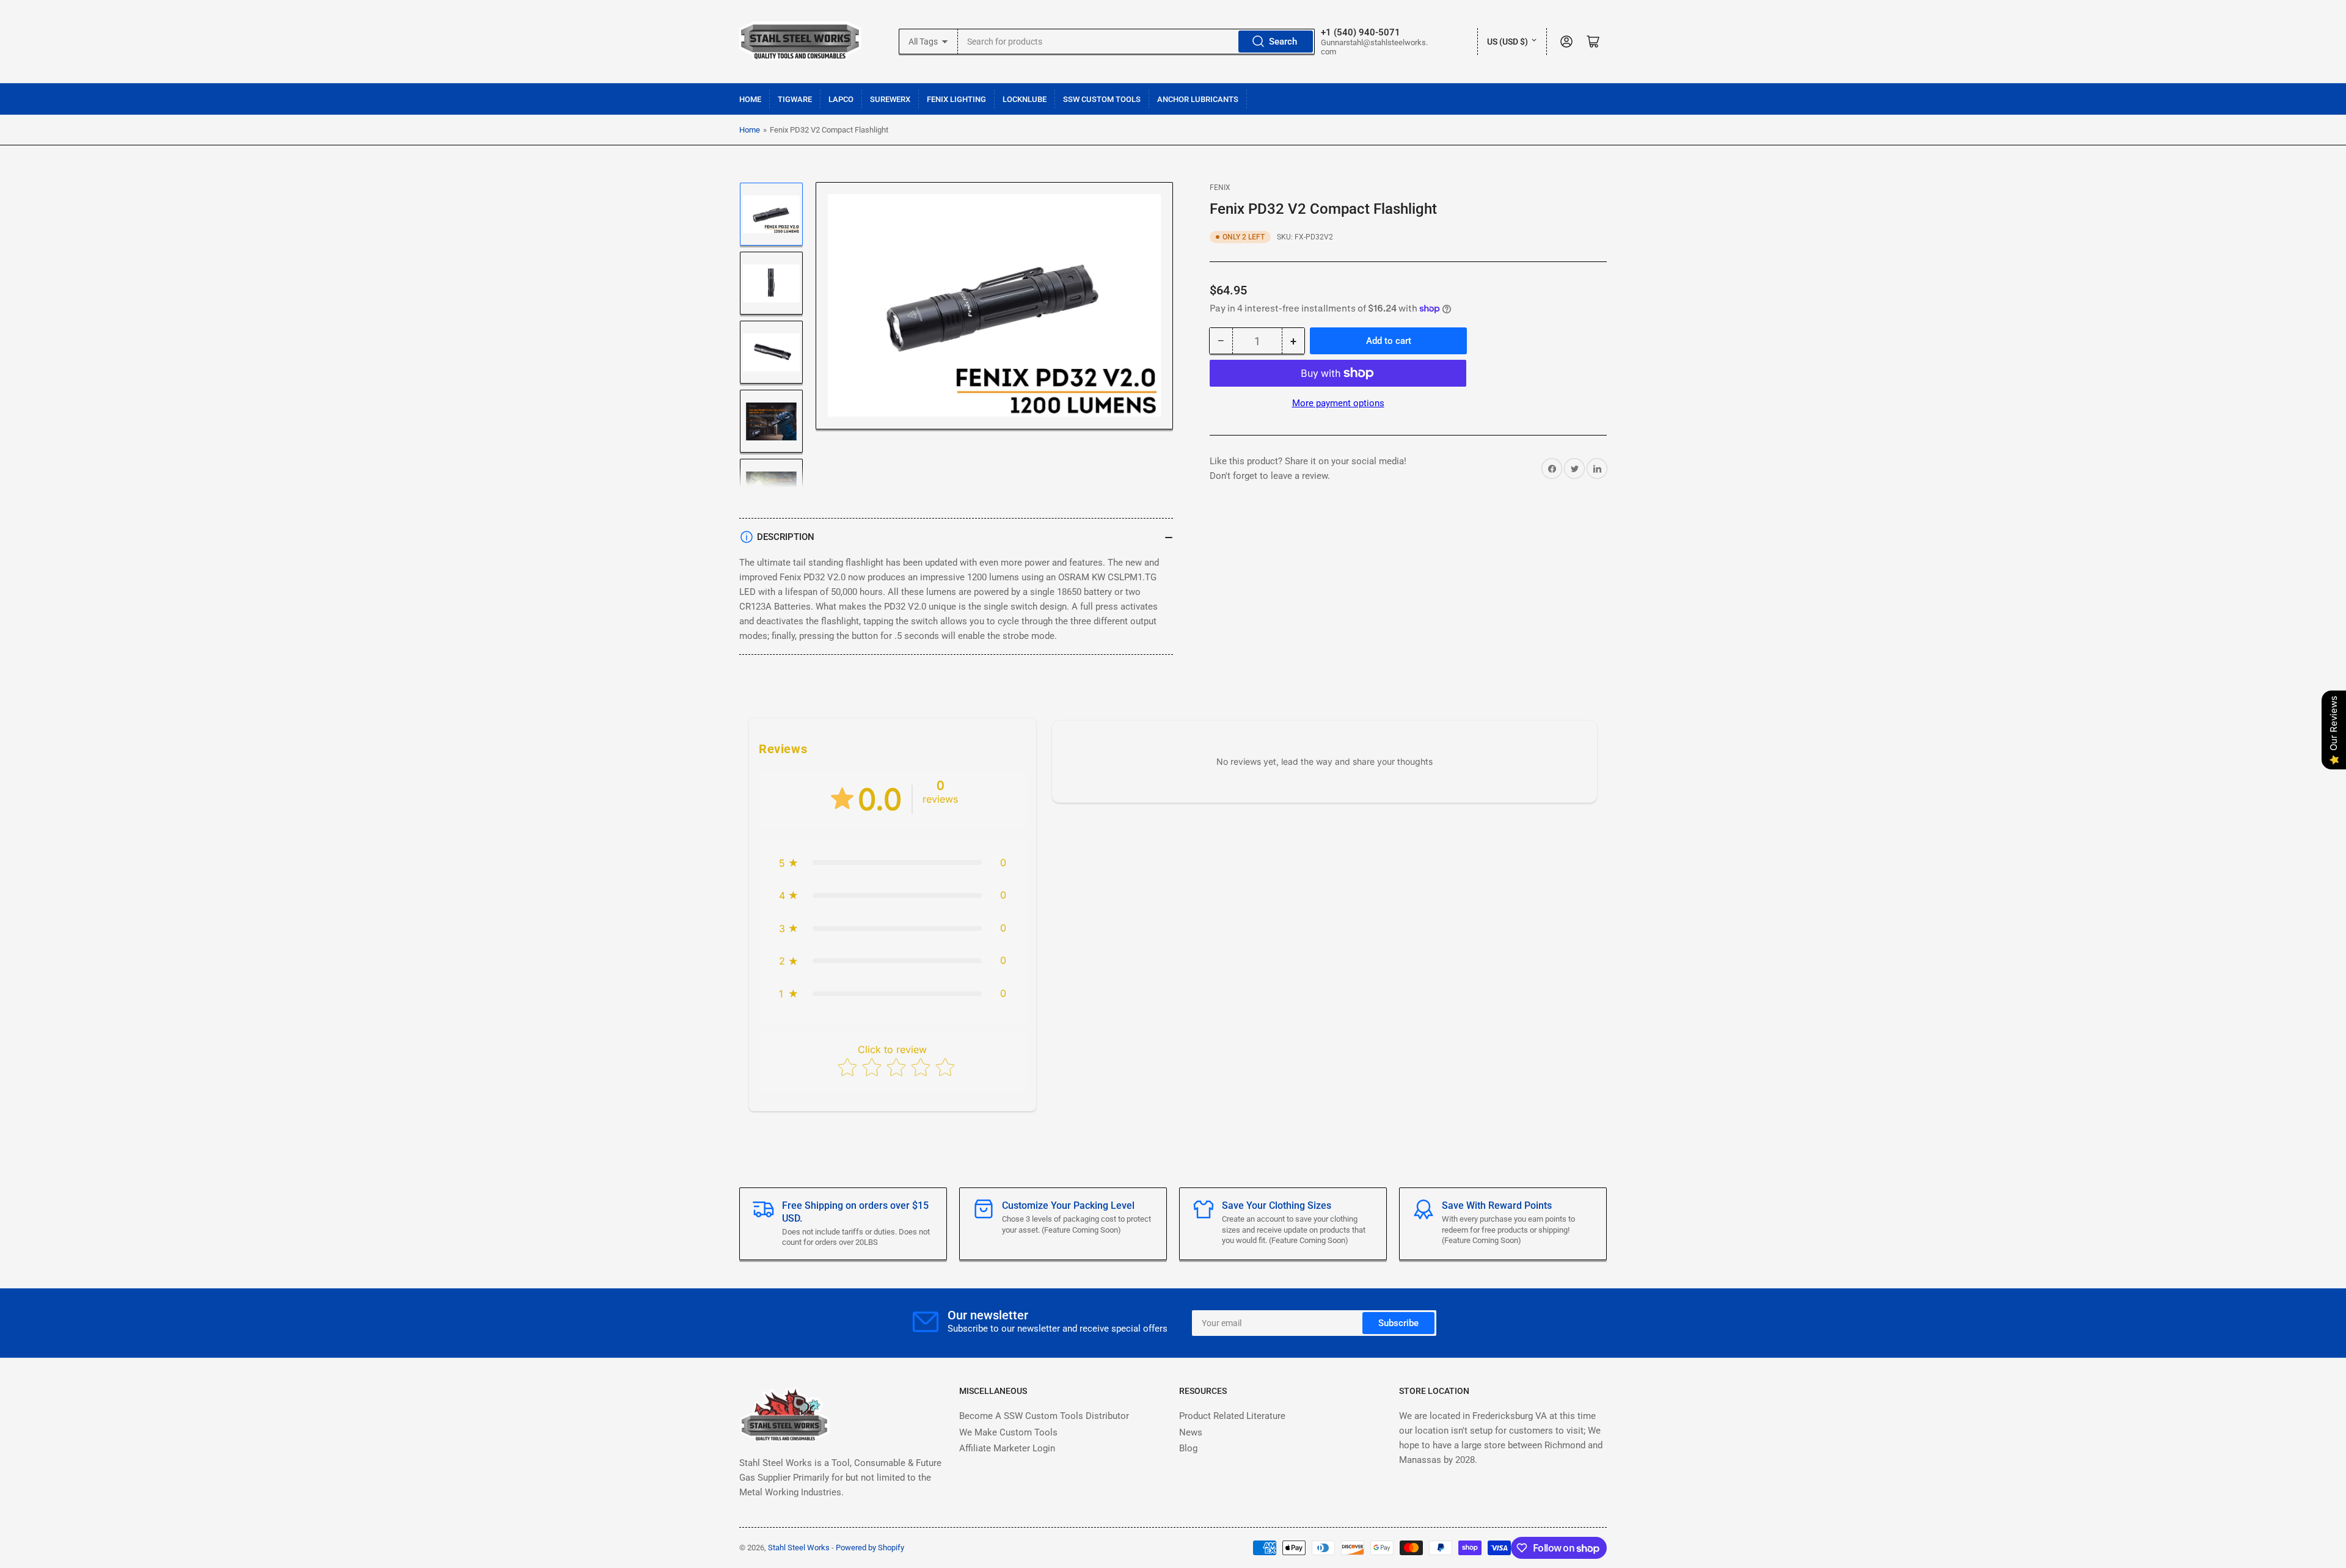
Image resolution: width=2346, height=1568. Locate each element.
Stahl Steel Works (800, 1548)
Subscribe (1398, 1323)
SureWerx (890, 99)
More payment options (1338, 403)
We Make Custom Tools (1008, 1432)
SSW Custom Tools (1102, 99)
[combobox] (1137, 42)
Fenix (1220, 188)
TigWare (795, 99)
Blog (1188, 1448)
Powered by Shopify (870, 1548)
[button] (893, 863)
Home (750, 99)
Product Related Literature (1232, 1416)
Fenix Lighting (956, 99)
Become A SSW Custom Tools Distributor (1044, 1416)
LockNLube (1025, 99)
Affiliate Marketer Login (1007, 1448)
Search (1283, 42)
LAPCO (841, 99)
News (1191, 1432)
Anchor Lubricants (1198, 99)
